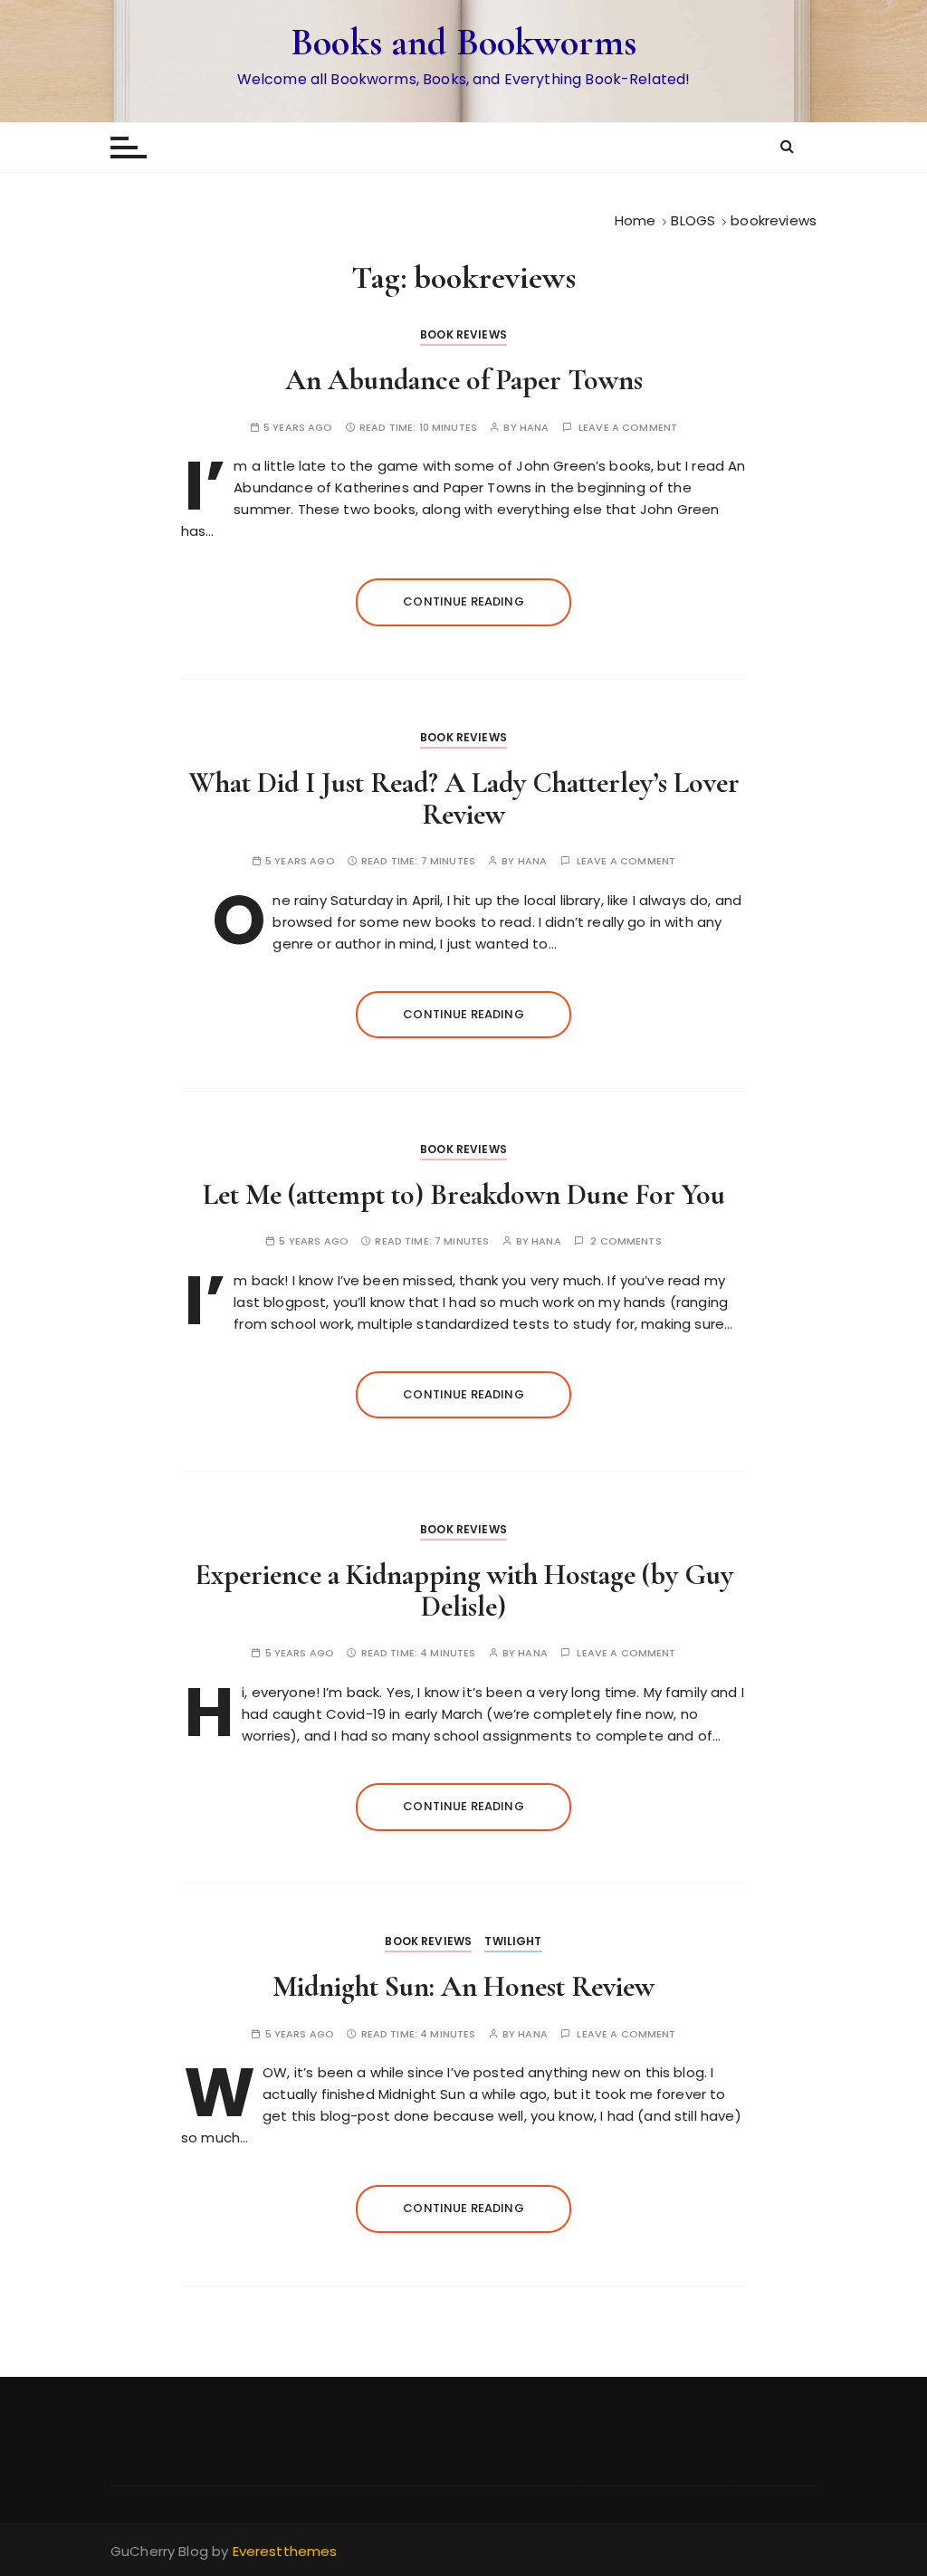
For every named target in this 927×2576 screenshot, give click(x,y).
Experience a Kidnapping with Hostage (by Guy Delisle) (464, 1590)
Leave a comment (628, 428)
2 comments (626, 1241)
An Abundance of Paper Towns (464, 380)
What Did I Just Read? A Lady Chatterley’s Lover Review (464, 798)
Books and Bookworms (463, 42)
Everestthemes (285, 2551)
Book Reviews (463, 334)
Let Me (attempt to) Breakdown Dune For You (464, 1194)
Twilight (513, 1941)
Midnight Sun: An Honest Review (463, 1986)
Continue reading (463, 601)
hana (535, 428)
